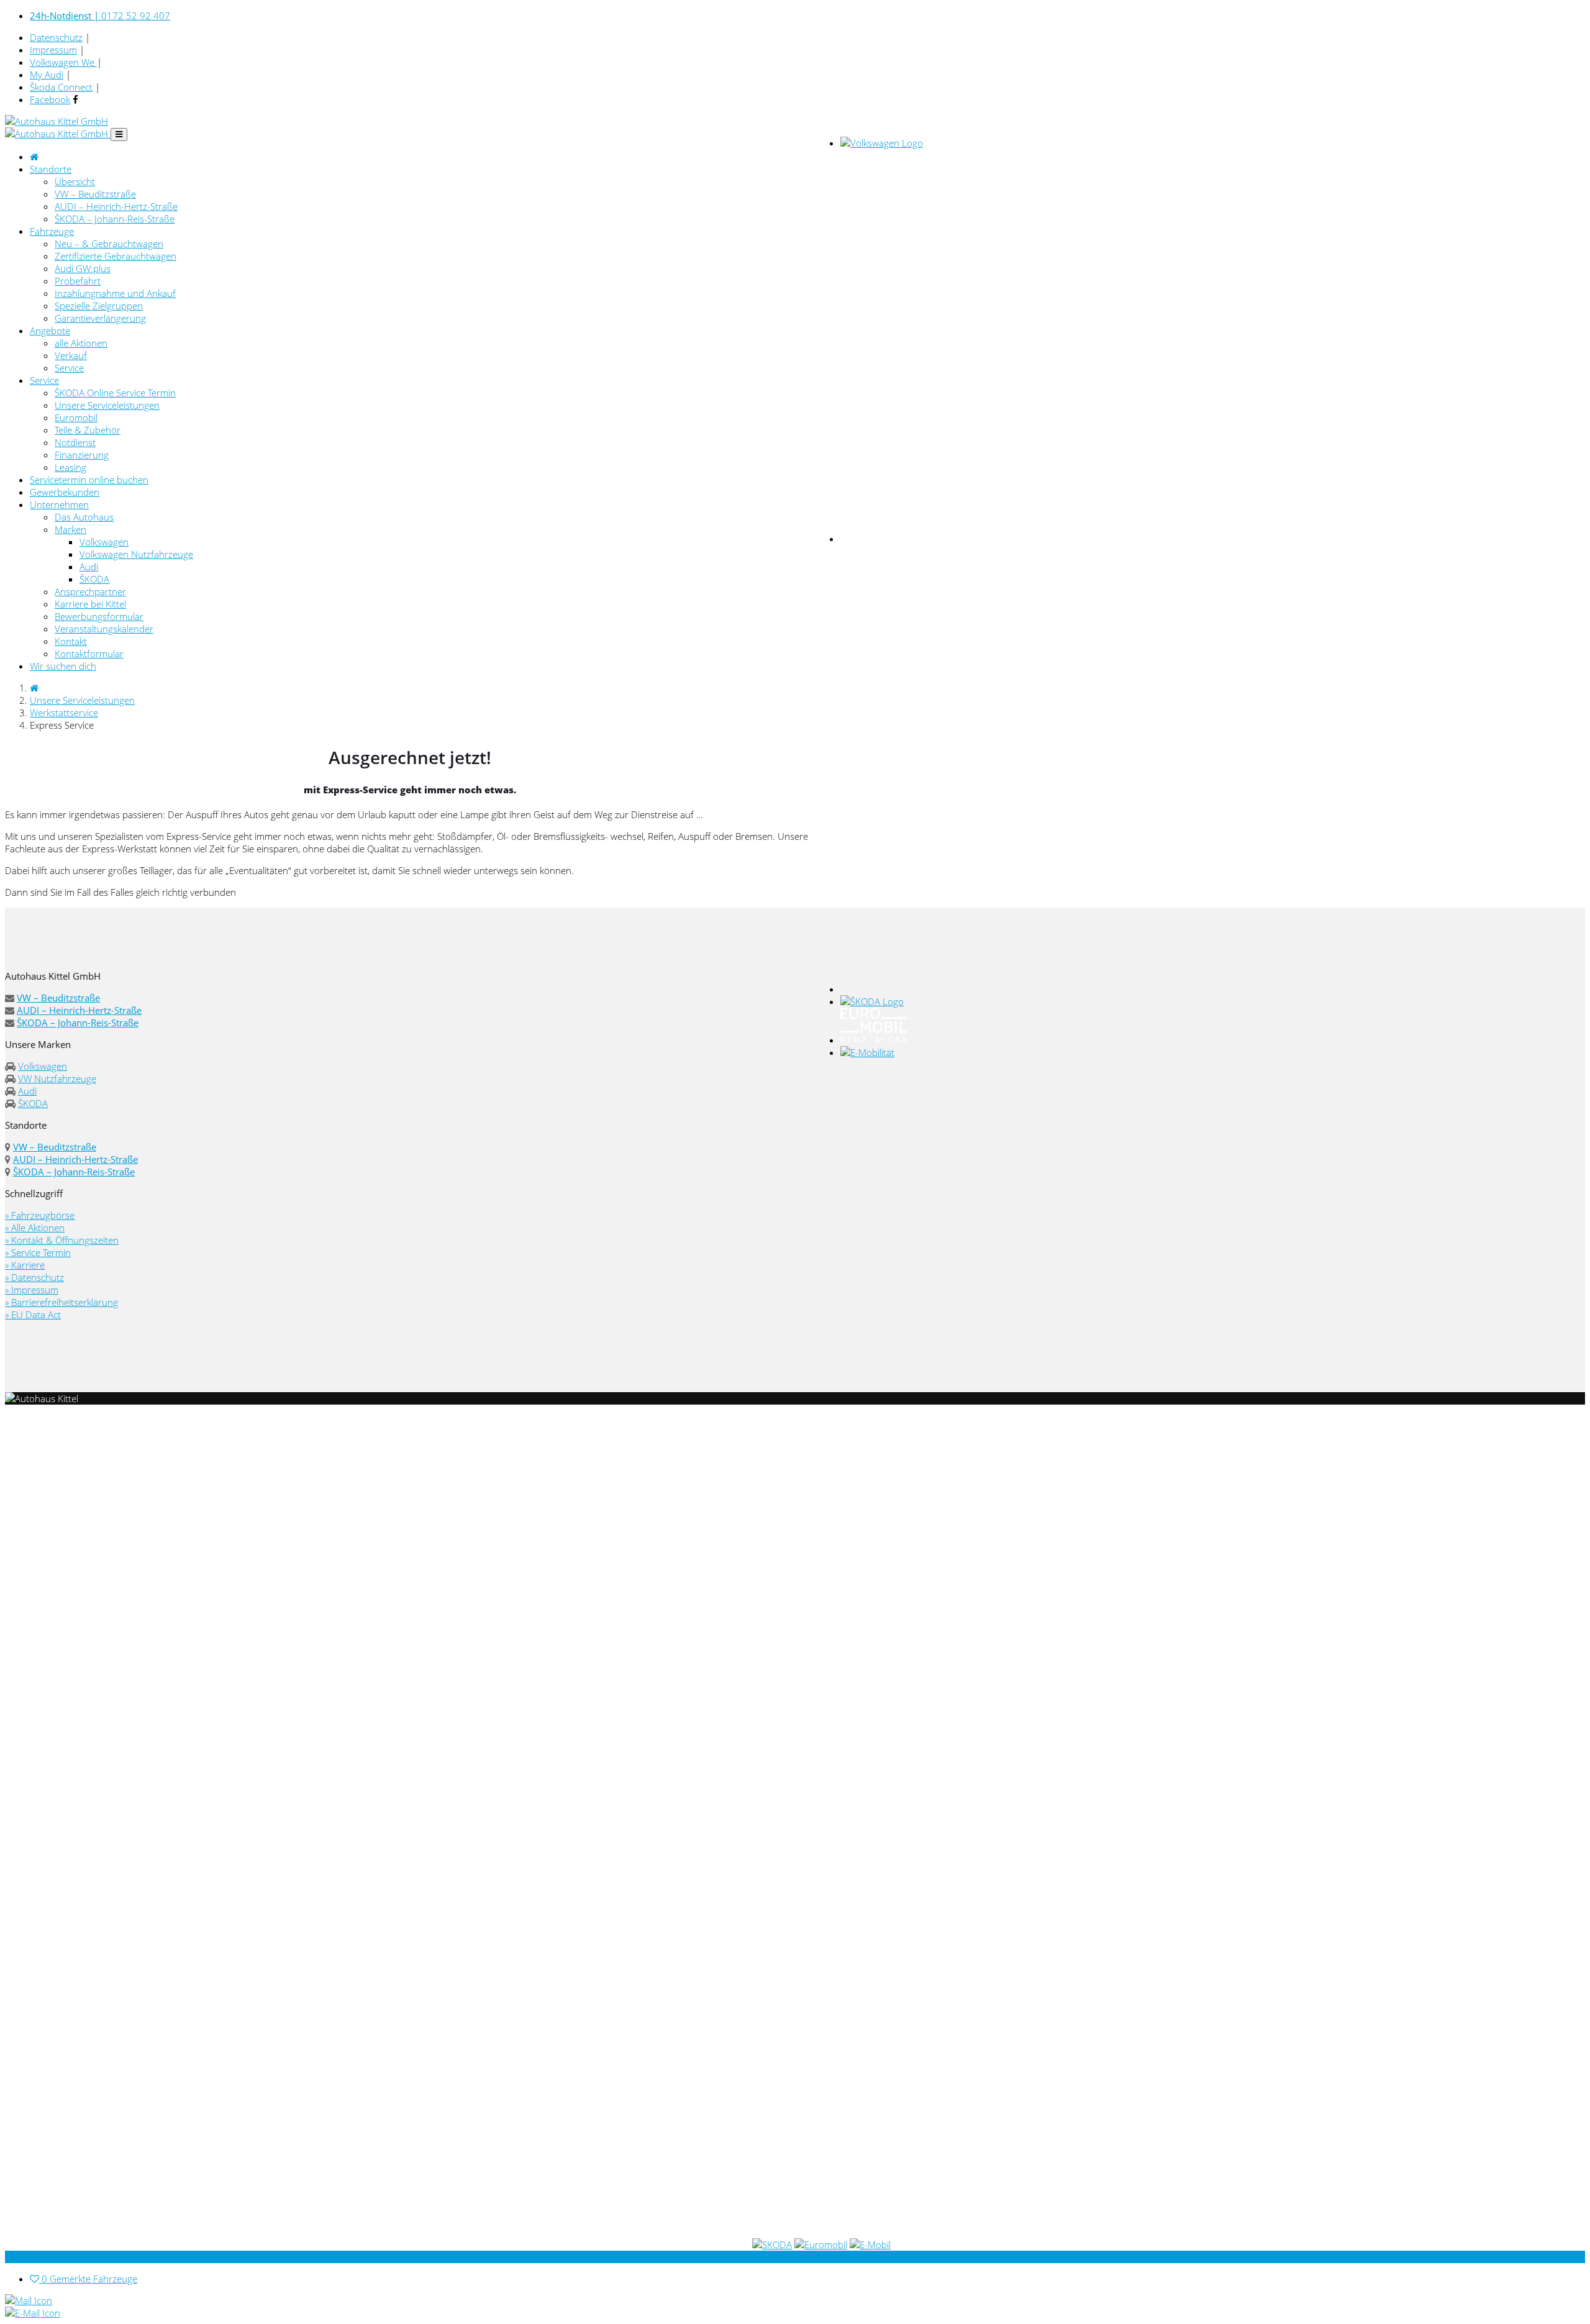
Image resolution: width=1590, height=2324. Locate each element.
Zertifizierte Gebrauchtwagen (116, 256)
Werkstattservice (64, 713)
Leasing (70, 467)
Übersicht (75, 181)
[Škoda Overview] (872, 1001)
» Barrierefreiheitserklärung (61, 1302)
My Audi (47, 75)
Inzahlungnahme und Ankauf (115, 293)
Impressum (53, 50)
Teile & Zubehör (88, 430)
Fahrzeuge (52, 231)
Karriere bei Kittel (90, 604)
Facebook (50, 99)
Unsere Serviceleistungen (107, 405)
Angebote (50, 330)
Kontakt (71, 641)
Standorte (51, 169)
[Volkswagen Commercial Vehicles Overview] (1066, 539)
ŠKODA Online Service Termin (115, 393)
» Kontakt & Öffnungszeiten (62, 1240)
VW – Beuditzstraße (95, 194)
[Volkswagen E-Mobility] (867, 1052)
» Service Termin (38, 1252)
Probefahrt (78, 281)
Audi (89, 567)
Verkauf (71, 355)
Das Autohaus (84, 517)
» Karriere (25, 1265)
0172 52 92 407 (100, 16)
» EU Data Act (33, 1315)
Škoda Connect (61, 87)
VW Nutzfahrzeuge (57, 1078)
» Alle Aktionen (35, 1228)
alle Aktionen (81, 343)
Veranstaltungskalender (104, 629)
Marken (70, 529)
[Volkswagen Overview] (882, 143)
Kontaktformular (89, 654)
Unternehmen (59, 504)
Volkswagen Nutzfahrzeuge (136, 554)
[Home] (34, 688)
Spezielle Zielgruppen (99, 306)
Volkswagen (104, 542)
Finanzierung (82, 455)
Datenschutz (56, 37)
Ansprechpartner (90, 591)
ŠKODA (94, 579)
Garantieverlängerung (100, 318)
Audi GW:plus (83, 268)
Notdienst (75, 442)
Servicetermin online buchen (89, 480)
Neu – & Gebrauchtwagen (109, 244)
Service (69, 368)
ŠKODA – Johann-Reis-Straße (115, 219)
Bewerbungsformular (99, 616)
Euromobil (76, 417)
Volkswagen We (63, 62)
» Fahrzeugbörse (40, 1215)
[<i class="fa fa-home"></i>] (34, 157)
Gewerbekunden (65, 492)
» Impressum (32, 1290)
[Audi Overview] (1213, 989)
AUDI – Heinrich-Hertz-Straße (116, 206)
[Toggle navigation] (119, 134)
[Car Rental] (874, 1040)
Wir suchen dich (63, 666)
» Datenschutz (34, 1277)
